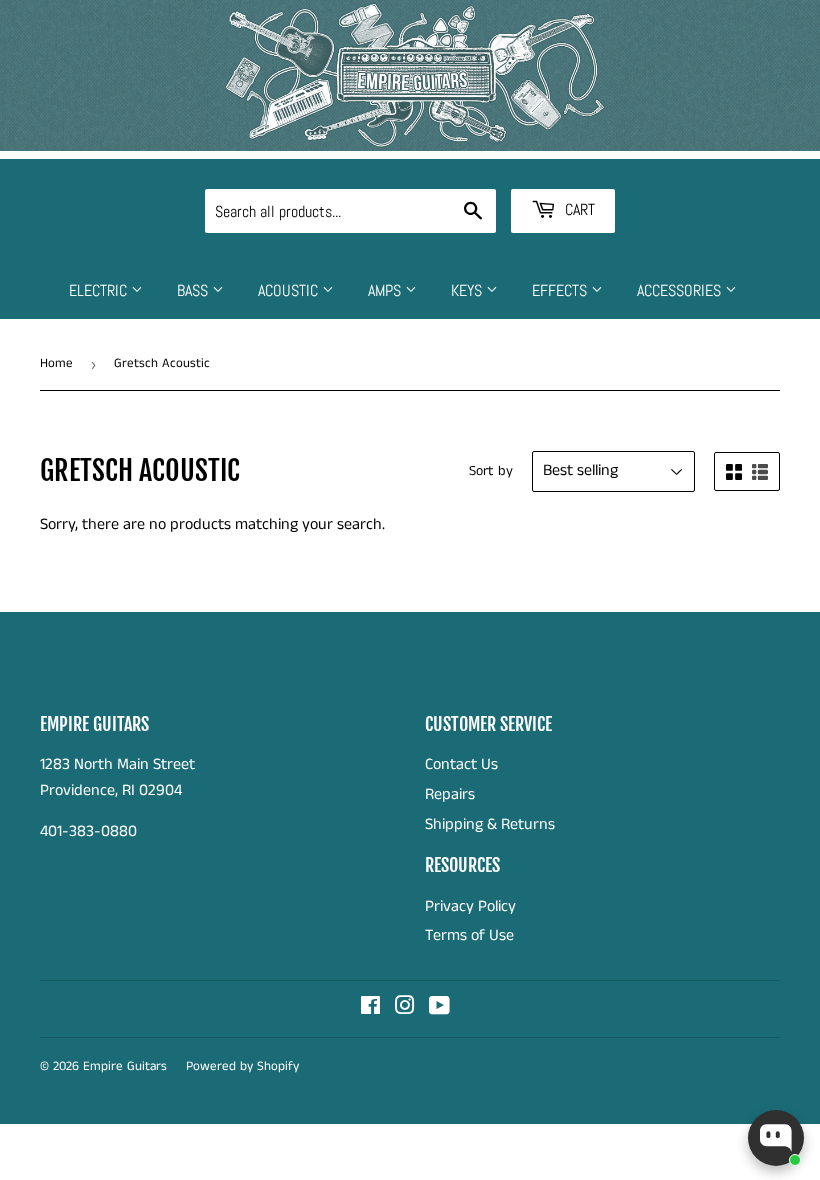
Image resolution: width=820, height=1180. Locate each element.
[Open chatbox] (776, 1138)
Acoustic (290, 290)
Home (56, 363)
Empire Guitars (125, 1066)
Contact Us (461, 764)
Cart (578, 209)
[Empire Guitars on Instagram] (405, 1008)
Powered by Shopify (242, 1066)
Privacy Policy (470, 906)
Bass (194, 290)
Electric (100, 290)
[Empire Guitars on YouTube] (439, 1008)
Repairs (450, 794)
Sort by (491, 471)
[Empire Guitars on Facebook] (370, 1008)
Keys (468, 290)
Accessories (681, 290)
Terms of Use (469, 935)
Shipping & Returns (490, 824)
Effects (561, 290)
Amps (386, 290)
